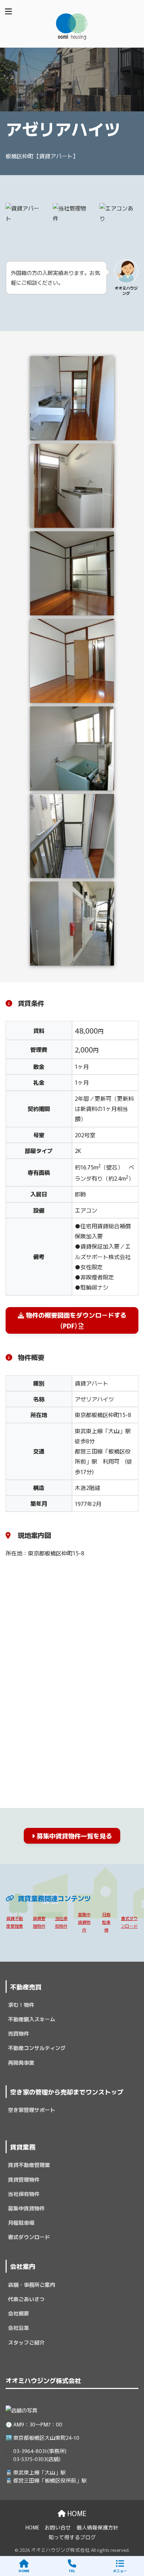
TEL (72, 2571)
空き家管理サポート (32, 2110)
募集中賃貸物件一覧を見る (74, 1836)
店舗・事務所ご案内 (32, 2284)
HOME (76, 2513)
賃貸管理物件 (24, 2179)
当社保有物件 (24, 2194)
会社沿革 (19, 2328)
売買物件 (19, 2033)
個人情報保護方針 (98, 2527)
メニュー (120, 2571)
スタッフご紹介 (26, 2342)
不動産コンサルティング (37, 2048)
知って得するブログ (72, 2537)
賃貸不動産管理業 (29, 2165)
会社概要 (19, 2313)
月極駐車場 (106, 1922)
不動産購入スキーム (32, 2019)
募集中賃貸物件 (84, 1922)
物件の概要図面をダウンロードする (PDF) (76, 1320)
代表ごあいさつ (26, 2299)
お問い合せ (58, 2527)
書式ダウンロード (29, 2237)
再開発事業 (21, 2062)
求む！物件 (21, 2005)
